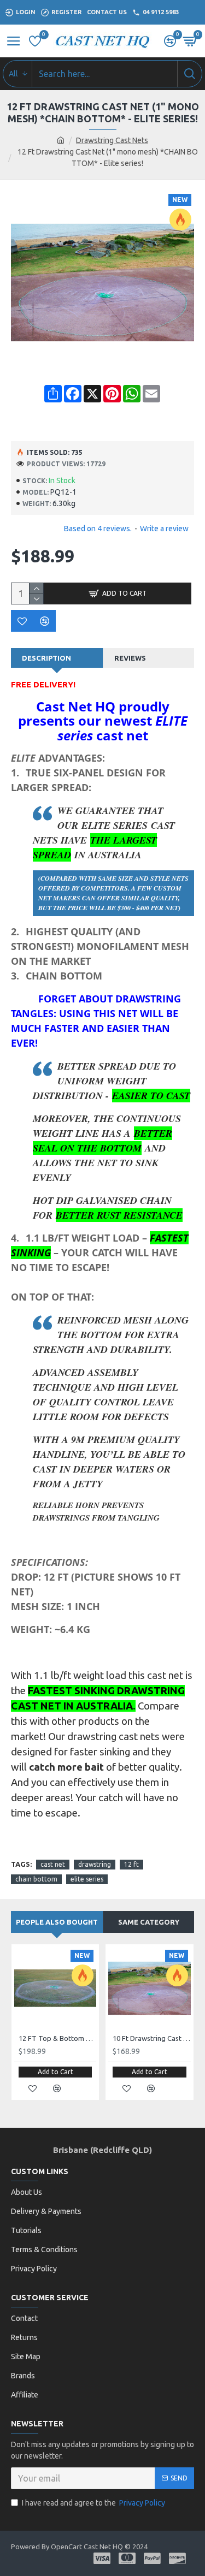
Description (46, 658)
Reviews (130, 658)
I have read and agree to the (93, 2503)
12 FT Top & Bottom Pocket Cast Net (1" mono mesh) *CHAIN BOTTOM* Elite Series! (57, 2038)
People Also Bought (57, 1922)
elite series (87, 1879)
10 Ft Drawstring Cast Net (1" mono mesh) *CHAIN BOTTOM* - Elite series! (151, 2038)
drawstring (95, 1864)
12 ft (131, 1864)
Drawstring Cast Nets (112, 140)
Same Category (149, 1922)
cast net (53, 1864)
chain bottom (36, 1879)
